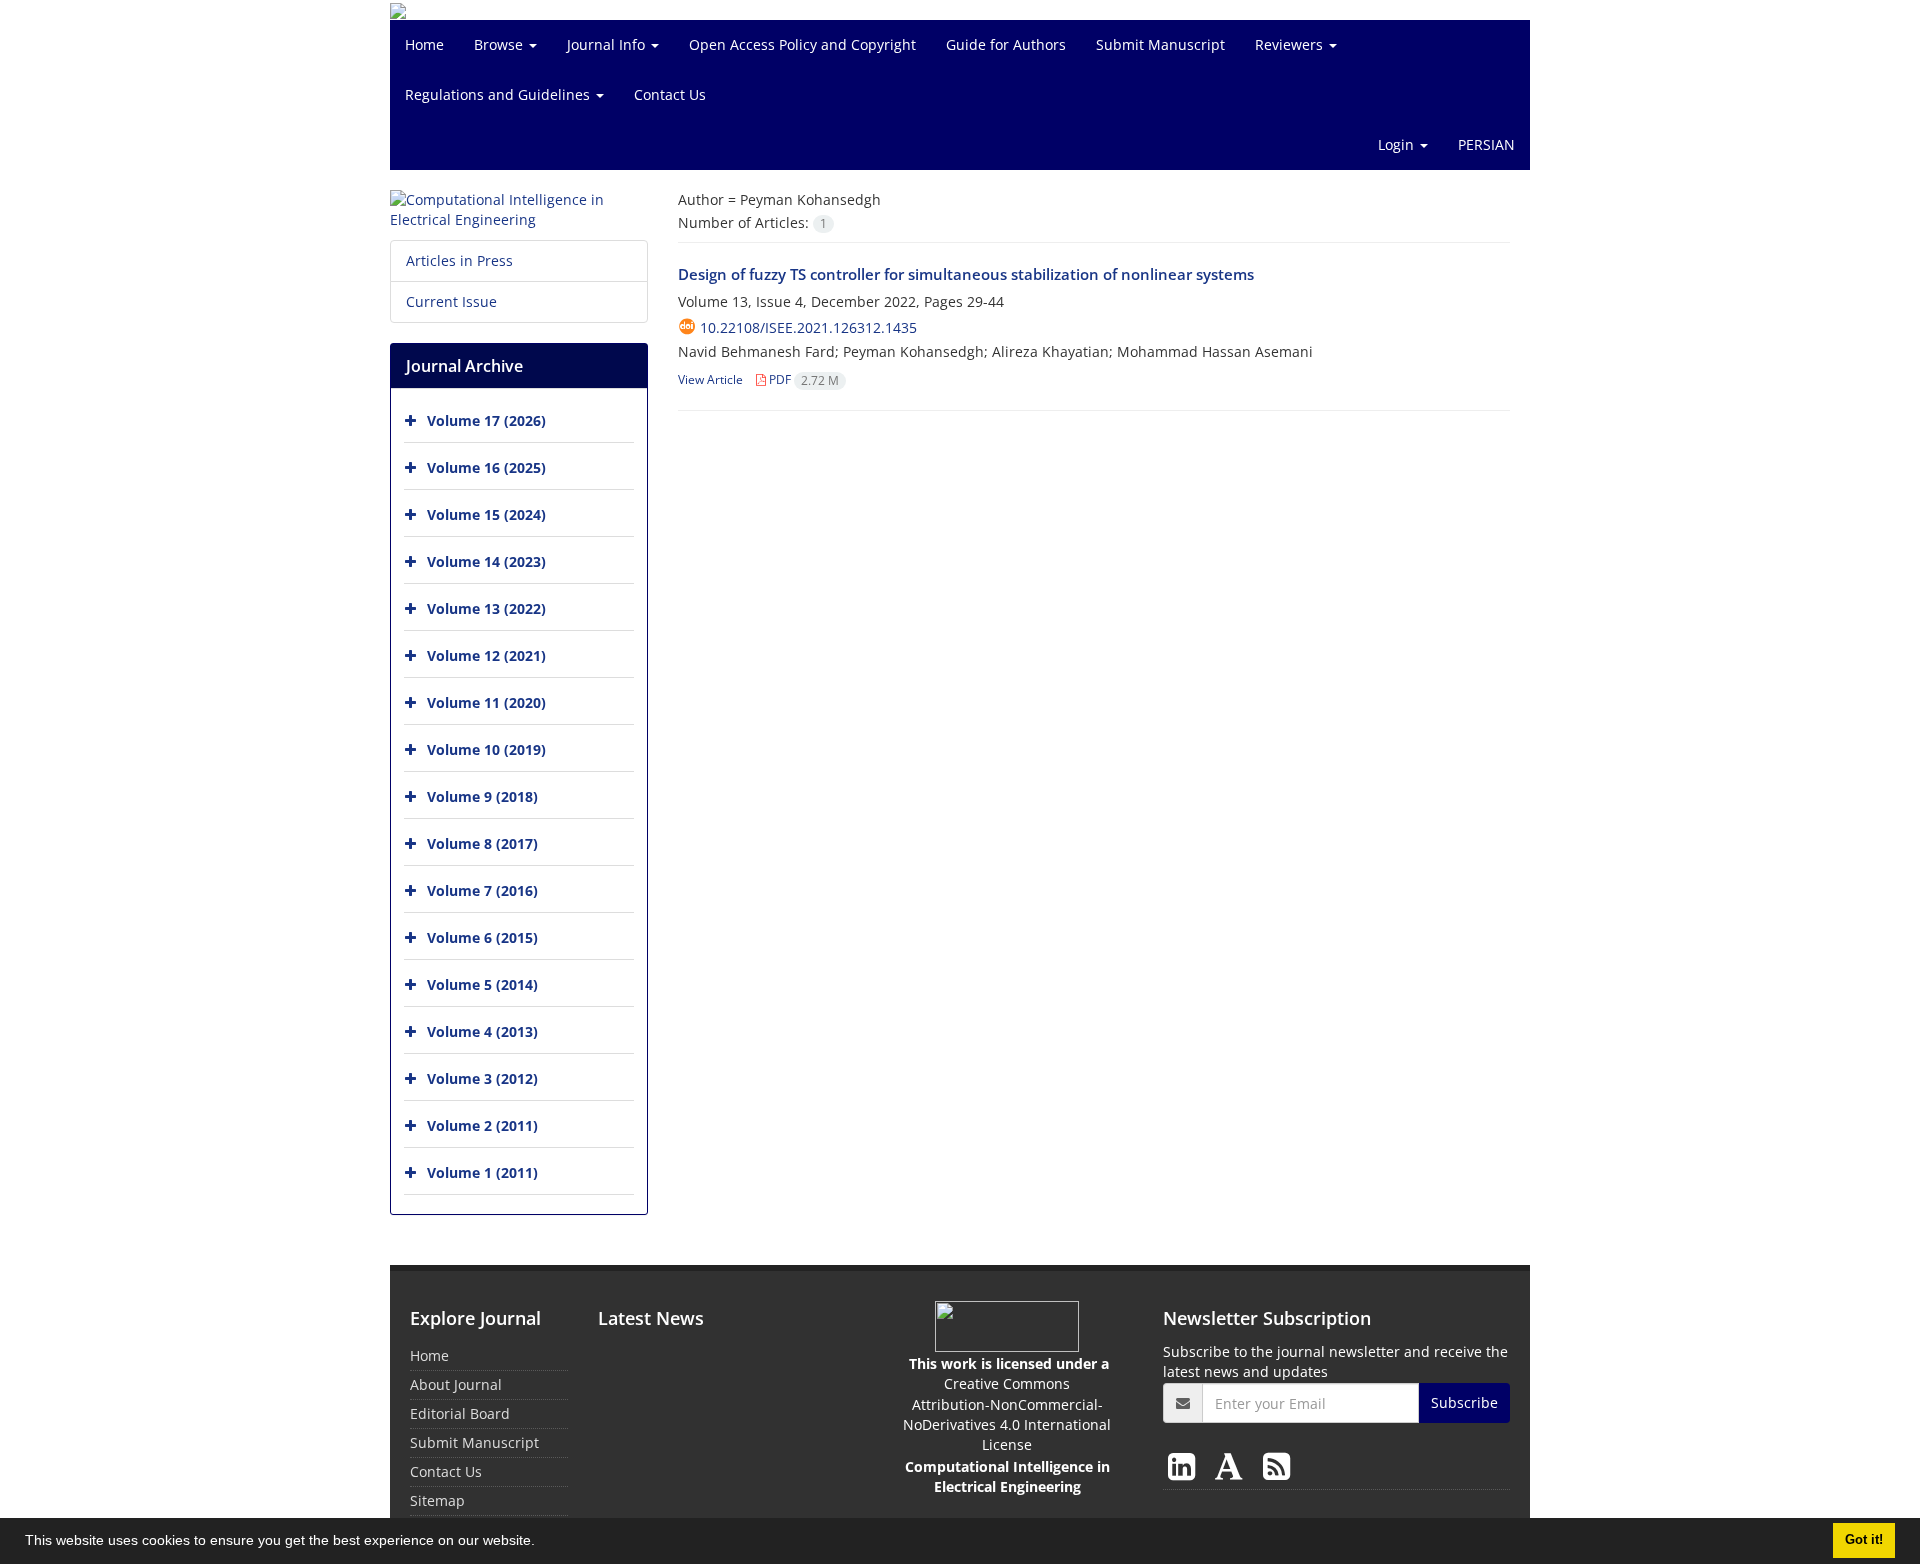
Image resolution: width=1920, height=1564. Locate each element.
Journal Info (608, 44)
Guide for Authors (1006, 44)
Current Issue (451, 301)
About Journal (456, 1384)
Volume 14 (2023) (486, 561)
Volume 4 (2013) (482, 1031)
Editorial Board (460, 1413)
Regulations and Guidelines (499, 94)
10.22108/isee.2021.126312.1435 (808, 327)
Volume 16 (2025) (486, 467)
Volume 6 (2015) (482, 937)
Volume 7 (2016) (482, 890)
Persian (1486, 144)
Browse (500, 44)
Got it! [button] (1864, 1540)
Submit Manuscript (1160, 44)
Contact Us (670, 94)
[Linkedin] (1185, 1465)
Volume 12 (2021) (486, 655)
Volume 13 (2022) (486, 608)
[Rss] (1276, 1465)
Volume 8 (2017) (482, 843)
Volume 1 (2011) (482, 1172)
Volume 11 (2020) (486, 702)
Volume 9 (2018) (482, 796)
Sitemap (437, 1500)
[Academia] (1233, 1465)
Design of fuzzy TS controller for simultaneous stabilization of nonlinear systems (966, 274)
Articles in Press (459, 260)
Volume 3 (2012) (482, 1078)
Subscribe (1464, 1402)
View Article (710, 379)
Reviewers (1291, 44)
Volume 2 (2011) (482, 1125)
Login (1398, 144)
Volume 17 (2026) (486, 420)
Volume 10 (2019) (486, 749)
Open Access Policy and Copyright (802, 44)
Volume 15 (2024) (486, 514)
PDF (802, 379)
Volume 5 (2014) (482, 984)
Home (424, 44)
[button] (542, 1543)
